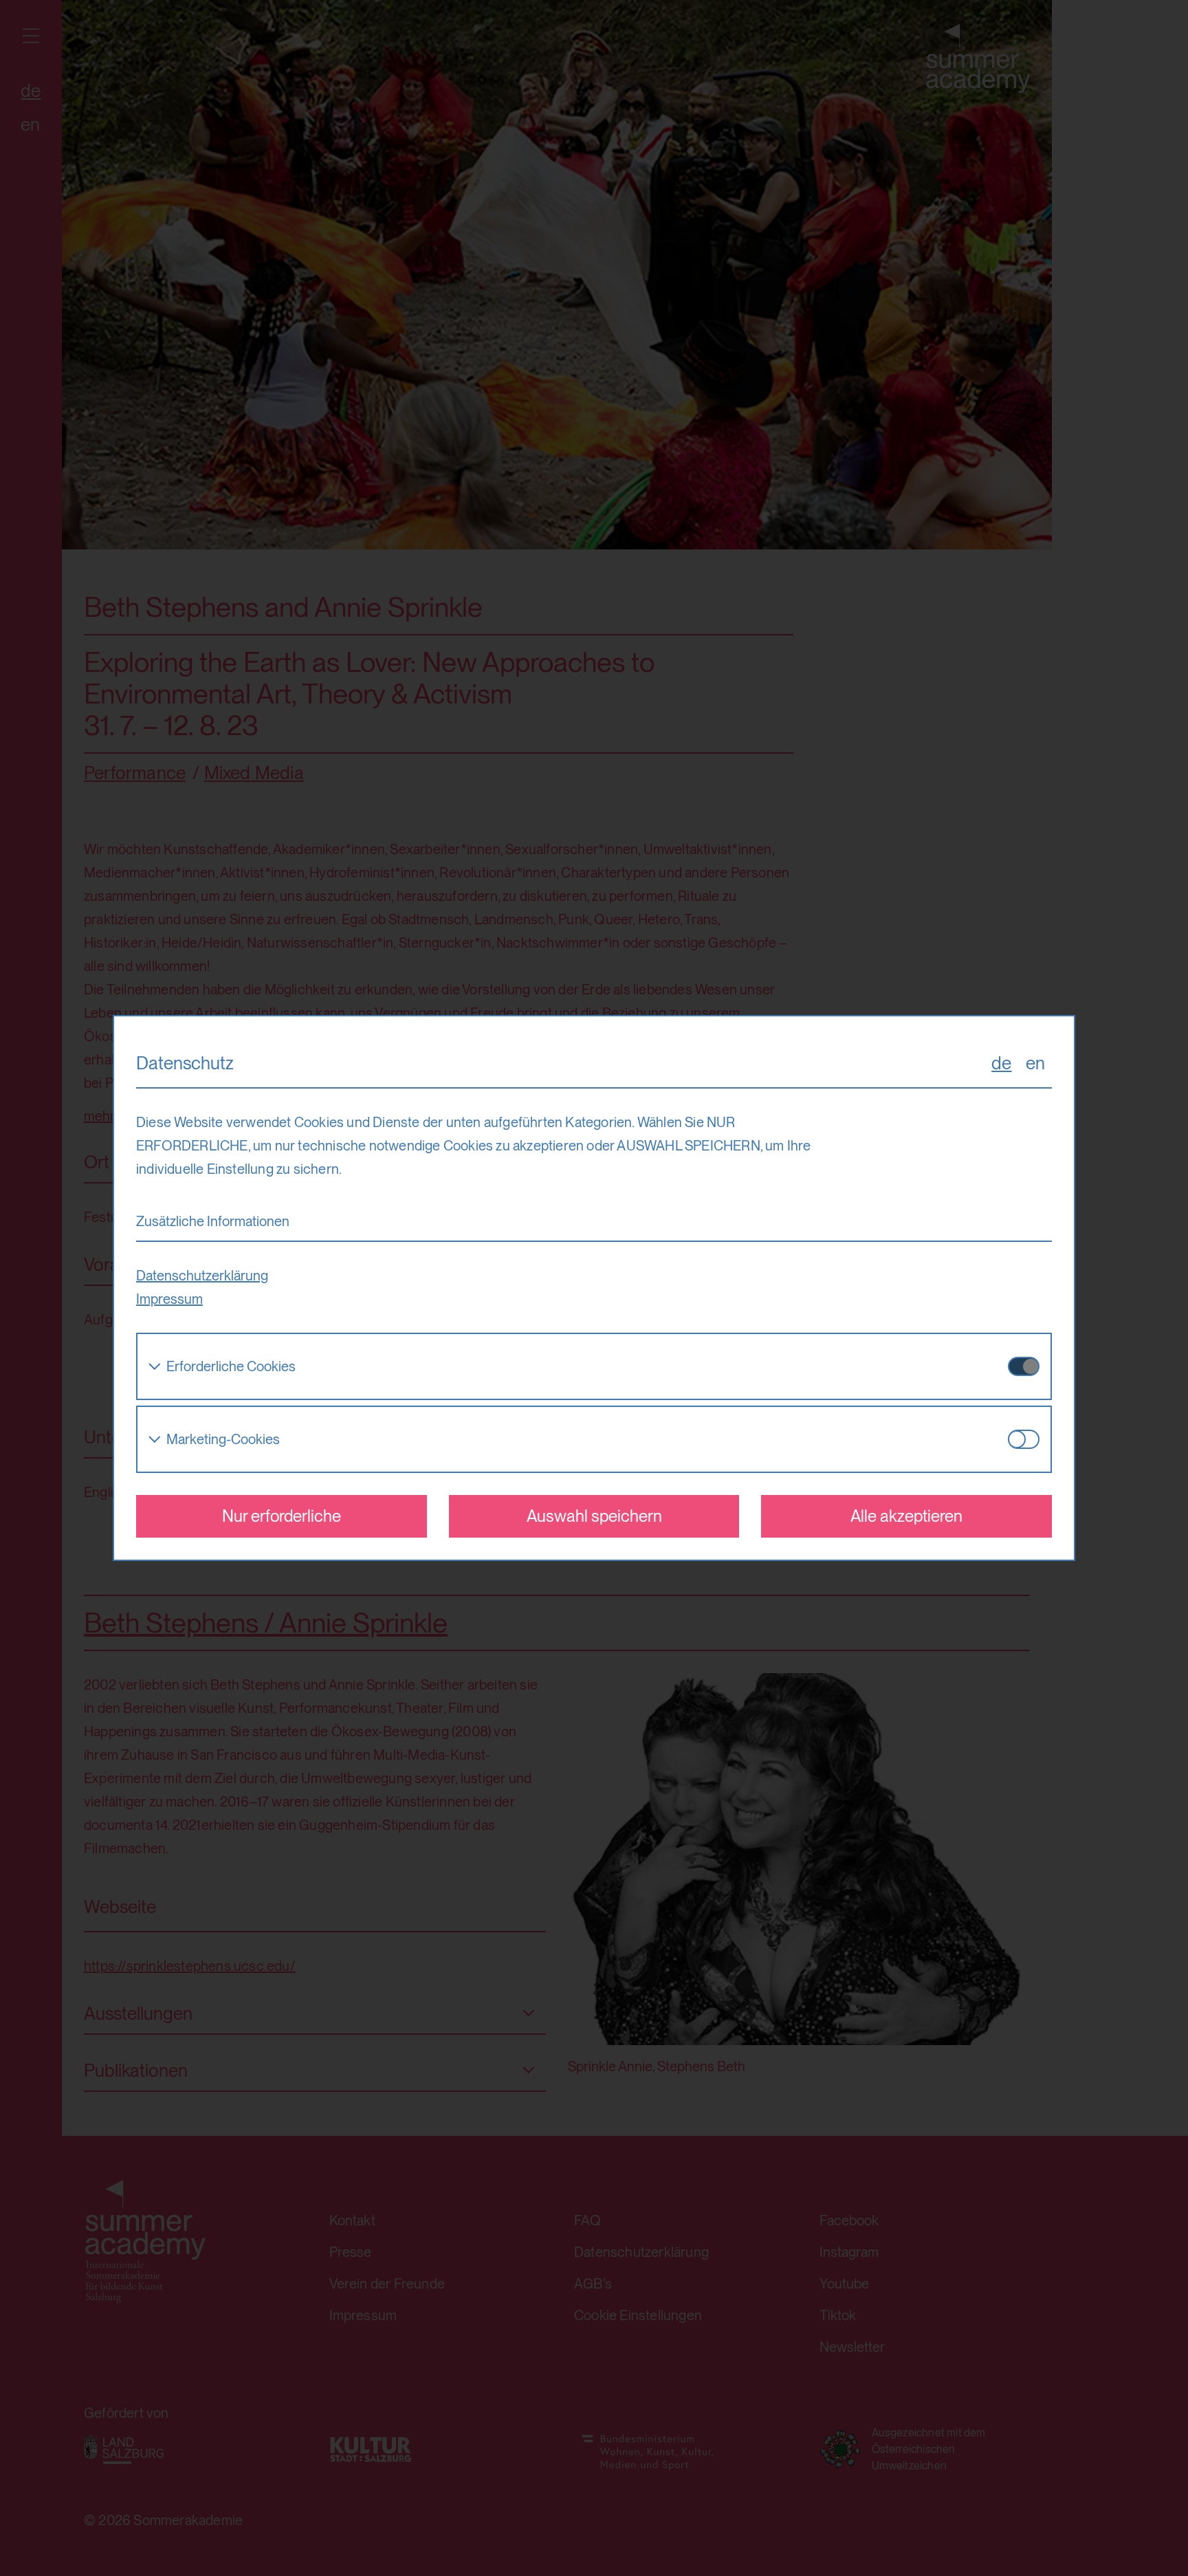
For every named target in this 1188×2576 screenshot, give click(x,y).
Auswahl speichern (594, 1516)
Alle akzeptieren (906, 1516)
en (1035, 1063)
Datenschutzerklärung (202, 1276)
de (1001, 1063)
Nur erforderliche (282, 1516)
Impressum (169, 1299)
